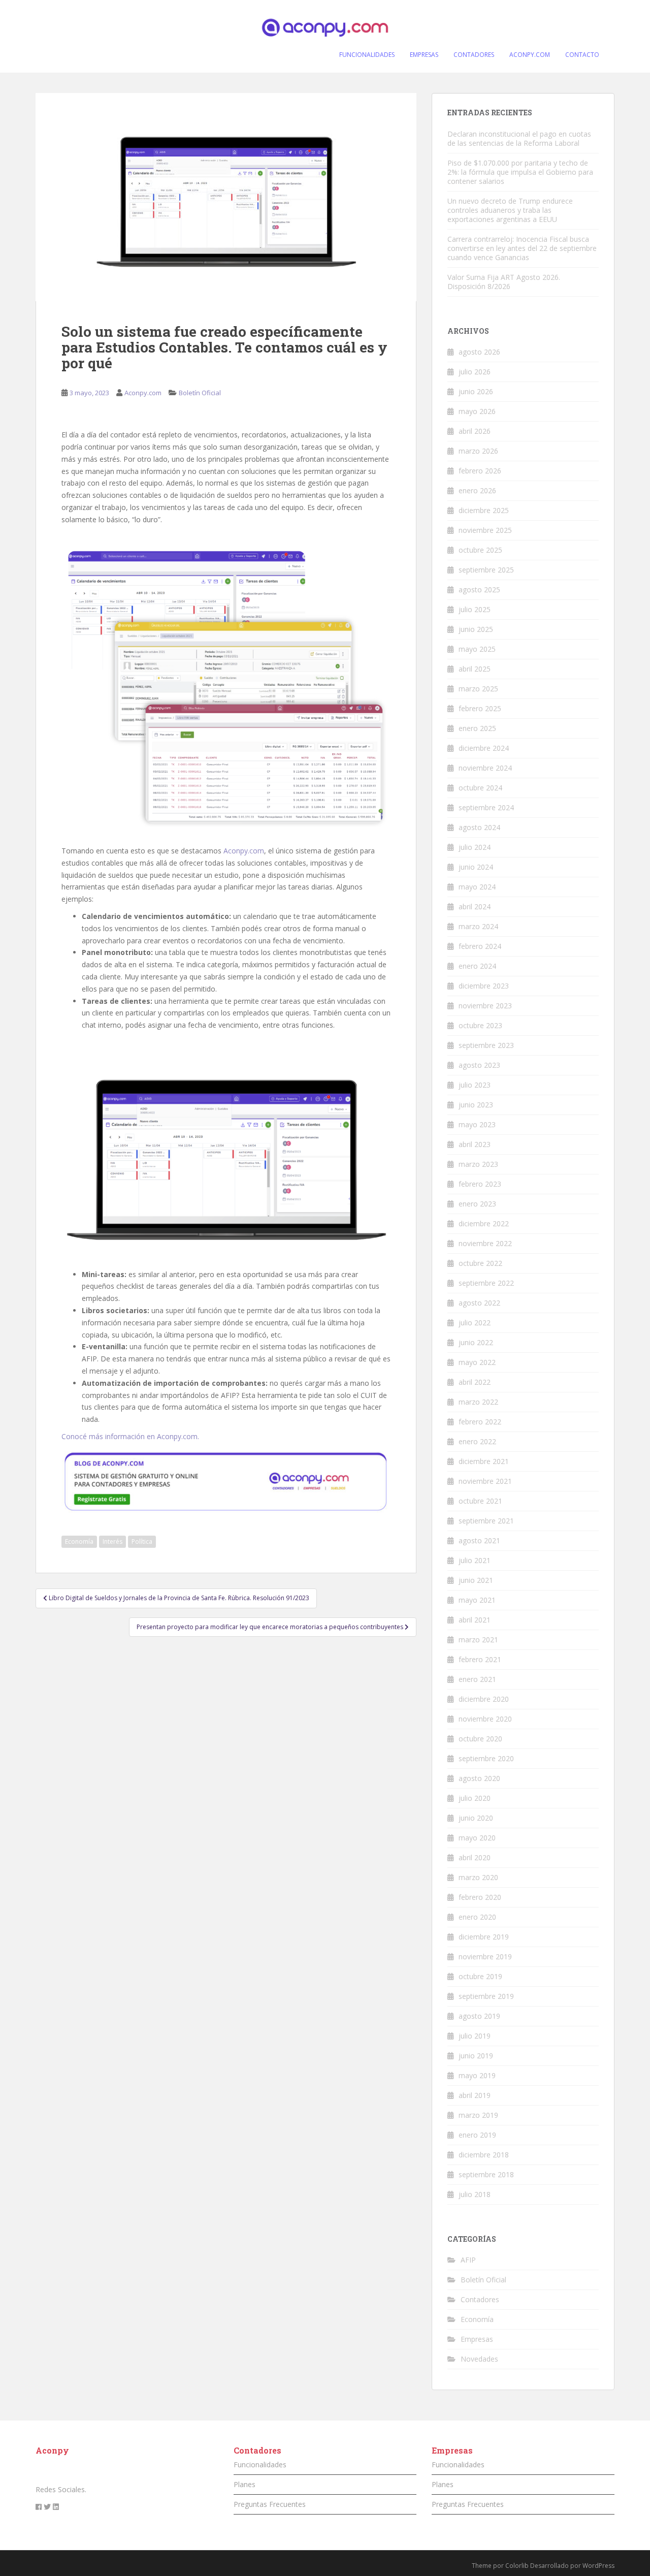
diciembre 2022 (484, 1223)
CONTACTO (582, 55)
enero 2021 (477, 1679)
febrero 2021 (480, 1659)
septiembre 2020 (486, 1758)
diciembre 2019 (484, 1937)
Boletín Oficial (200, 393)
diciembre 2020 (484, 1699)
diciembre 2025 (484, 510)
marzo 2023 (478, 1164)
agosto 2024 (479, 827)
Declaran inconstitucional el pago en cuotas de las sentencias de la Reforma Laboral (519, 138)
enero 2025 (477, 728)
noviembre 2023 (485, 1006)
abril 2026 (475, 431)
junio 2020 (476, 1818)
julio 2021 (475, 1560)
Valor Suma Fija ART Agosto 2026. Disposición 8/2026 (504, 282)
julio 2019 (475, 2036)
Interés (112, 1541)
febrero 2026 (480, 471)
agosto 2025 (479, 590)
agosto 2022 (479, 1303)
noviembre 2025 (485, 530)
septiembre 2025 (486, 570)
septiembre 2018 (486, 2174)
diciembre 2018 (484, 2155)
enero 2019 (477, 2135)
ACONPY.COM (530, 55)
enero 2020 (477, 1917)
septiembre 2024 (486, 807)
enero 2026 (477, 490)
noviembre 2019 (485, 1957)
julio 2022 (475, 1323)
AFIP (468, 2260)
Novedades (479, 2359)
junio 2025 (476, 629)
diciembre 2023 (484, 986)
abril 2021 (475, 1620)
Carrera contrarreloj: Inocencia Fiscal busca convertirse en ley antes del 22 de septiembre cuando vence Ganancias (522, 248)
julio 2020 (475, 1798)
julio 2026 (475, 372)
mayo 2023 (477, 1124)
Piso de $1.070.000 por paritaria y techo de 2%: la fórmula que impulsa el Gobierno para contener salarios (520, 172)
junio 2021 (476, 1580)
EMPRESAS (424, 55)
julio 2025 (475, 609)
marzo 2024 (478, 926)
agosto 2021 (479, 1540)
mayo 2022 (477, 1362)
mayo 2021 (477, 1600)
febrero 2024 (480, 946)
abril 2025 (475, 669)
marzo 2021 (478, 1640)
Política (142, 1541)
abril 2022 (475, 1382)
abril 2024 (475, 907)
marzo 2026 (478, 451)
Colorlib (517, 2566)
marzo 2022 (478, 1402)
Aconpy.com (143, 393)
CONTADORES (474, 55)
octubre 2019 (480, 1976)
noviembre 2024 (485, 768)
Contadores (480, 2299)
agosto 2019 (479, 2016)
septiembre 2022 (486, 1283)
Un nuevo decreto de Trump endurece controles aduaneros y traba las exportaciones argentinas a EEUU (510, 210)
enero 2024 (477, 966)
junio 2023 (476, 1105)
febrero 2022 (480, 1422)
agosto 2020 (479, 1778)
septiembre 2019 (486, 1996)
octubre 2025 (480, 550)
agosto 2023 (479, 1065)
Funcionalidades (260, 2464)
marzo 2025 (478, 689)
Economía (79, 1541)
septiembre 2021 (486, 1521)
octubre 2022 (480, 1263)
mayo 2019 (477, 2075)
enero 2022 (477, 1441)
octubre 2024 (480, 788)
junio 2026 (476, 391)
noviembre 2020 (485, 1719)
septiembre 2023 (486, 1045)
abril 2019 (475, 2095)
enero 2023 (477, 1204)
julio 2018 (475, 2194)
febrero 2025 (480, 708)
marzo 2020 (478, 1877)
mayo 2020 (477, 1838)
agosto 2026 (479, 352)
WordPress (598, 2566)
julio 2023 (475, 1085)
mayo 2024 (477, 887)
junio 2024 (476, 867)
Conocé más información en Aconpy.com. (130, 1436)
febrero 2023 (480, 1184)
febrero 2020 (480, 1897)
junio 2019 (476, 2056)
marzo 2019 (478, 2115)
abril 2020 (475, 1857)
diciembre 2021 (484, 1461)
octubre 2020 (480, 1739)
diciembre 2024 (484, 748)
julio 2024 (475, 847)
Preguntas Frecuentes (270, 2504)
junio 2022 (476, 1342)
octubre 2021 (480, 1501)
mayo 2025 (477, 649)
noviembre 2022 (485, 1243)
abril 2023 (475, 1144)
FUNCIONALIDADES (367, 55)
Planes (245, 2484)
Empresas (477, 2339)
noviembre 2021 (485, 1481)
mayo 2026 (477, 411)
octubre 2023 (480, 1025)
